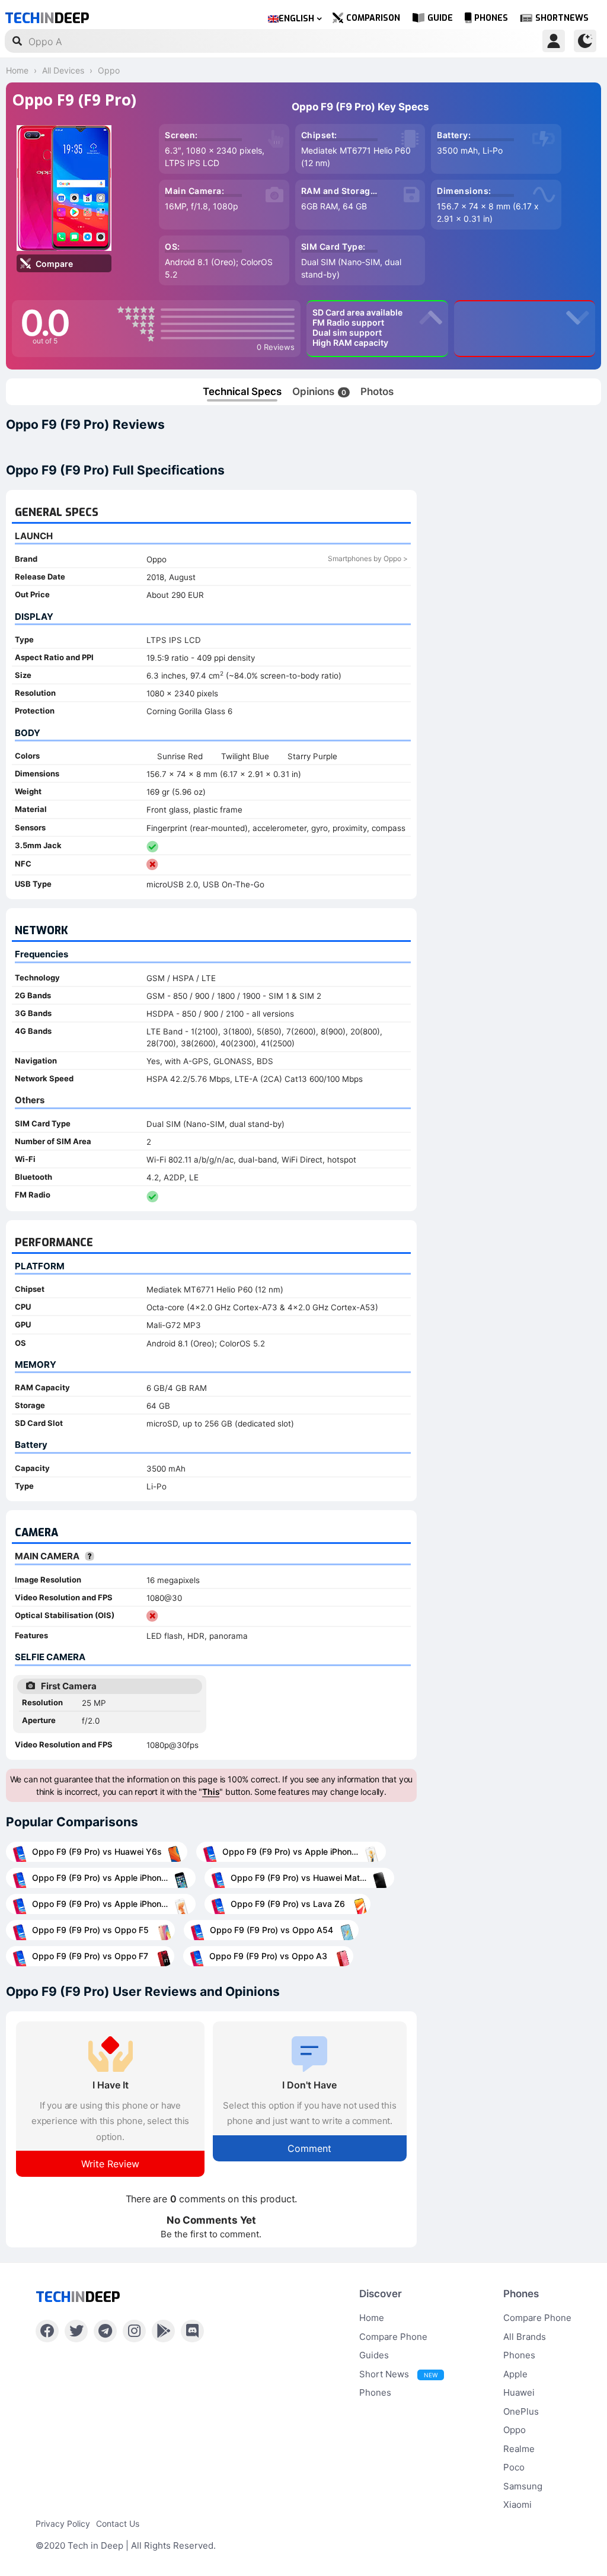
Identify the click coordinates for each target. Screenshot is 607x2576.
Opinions (319, 391)
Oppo (515, 2430)
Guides (374, 2355)
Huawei (519, 2392)
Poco (514, 2467)
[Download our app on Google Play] (163, 2331)
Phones (491, 18)
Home (372, 2318)
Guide (440, 18)
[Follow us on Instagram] (134, 2331)
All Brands (525, 2337)
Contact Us (118, 2524)
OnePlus (521, 2411)
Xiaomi (517, 2505)
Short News (398, 2374)
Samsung (523, 2486)
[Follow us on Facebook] (47, 2331)
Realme (519, 2449)
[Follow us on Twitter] (76, 2331)
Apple (515, 2374)
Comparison (373, 18)
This (211, 1792)
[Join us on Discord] (192, 2331)
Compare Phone (393, 2337)
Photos (377, 391)
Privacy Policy (63, 2524)
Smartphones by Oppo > (368, 558)
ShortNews (562, 18)
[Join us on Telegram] (105, 2331)
